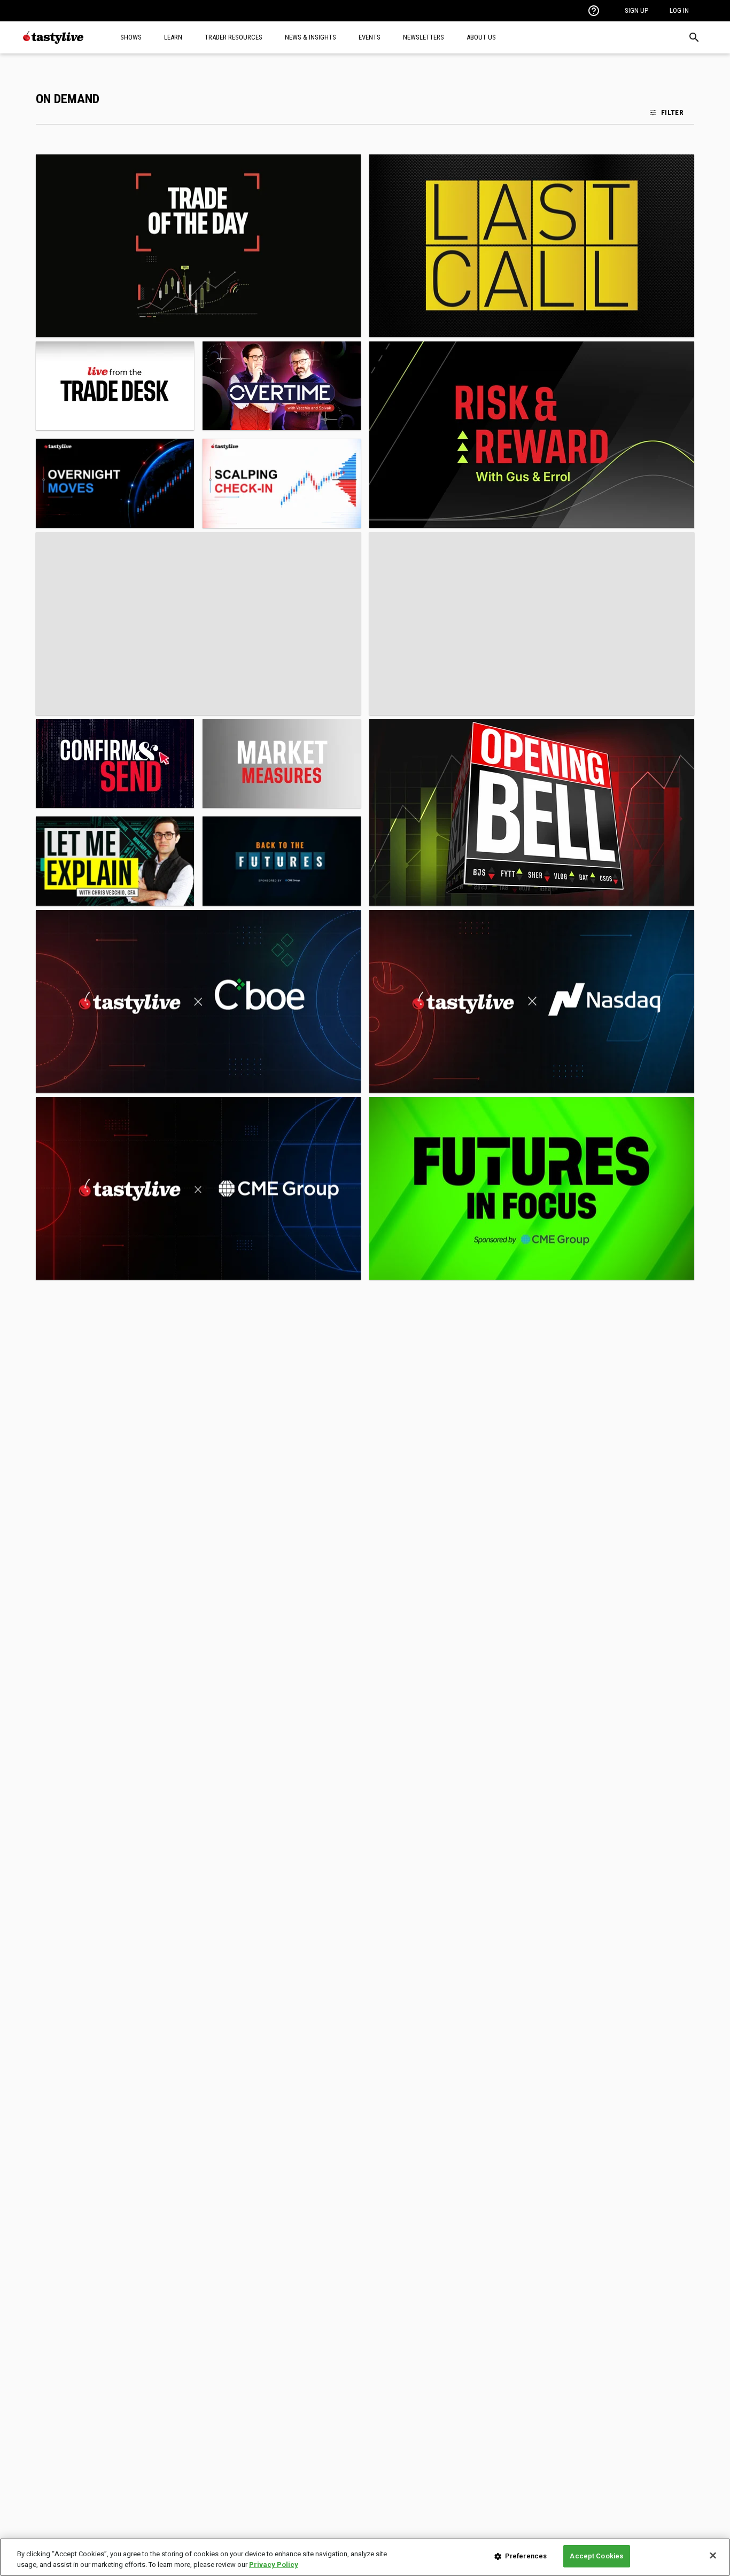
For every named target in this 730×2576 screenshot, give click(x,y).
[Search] (694, 37)
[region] (365, 2557)
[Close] (713, 2555)
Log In (679, 10)
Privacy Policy (274, 2565)
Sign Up (636, 10)
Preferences (526, 2556)
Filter (672, 112)
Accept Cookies (596, 2556)
